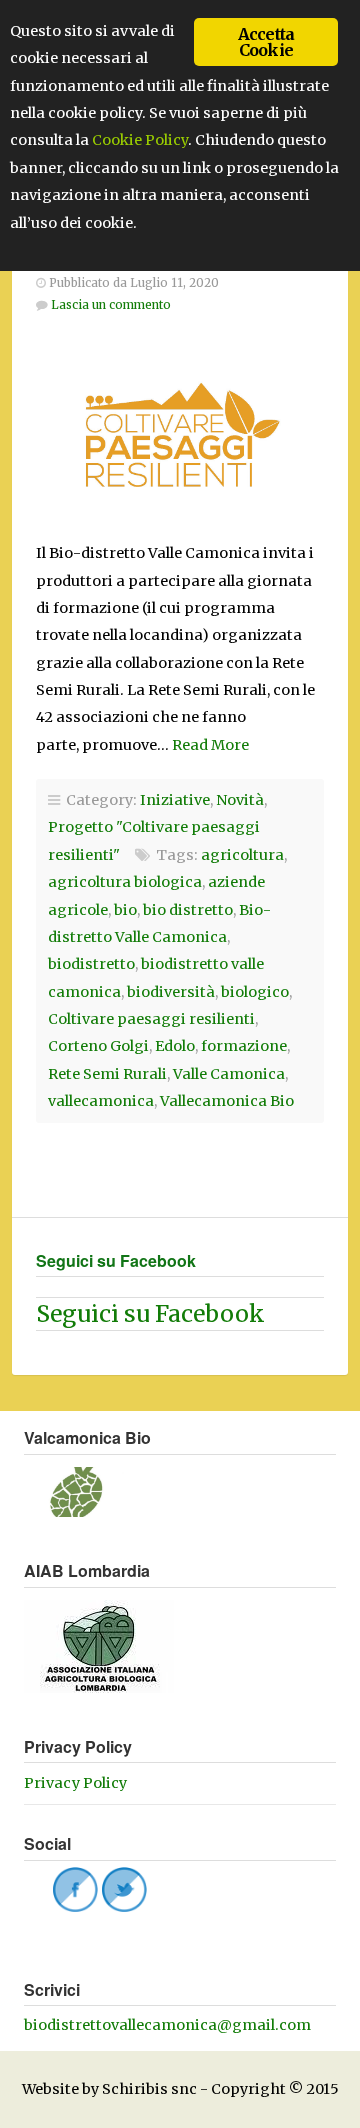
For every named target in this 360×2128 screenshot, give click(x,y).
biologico (255, 992)
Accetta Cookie (266, 42)
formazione (244, 1046)
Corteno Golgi (98, 1046)
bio (125, 910)
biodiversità (171, 992)
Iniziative (175, 800)
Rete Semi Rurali (107, 1074)
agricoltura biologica (125, 882)
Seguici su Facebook (116, 1260)
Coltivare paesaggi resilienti (151, 1019)
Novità (240, 800)
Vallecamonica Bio (227, 1101)
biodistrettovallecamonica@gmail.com (167, 2025)
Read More (210, 745)
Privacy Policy (75, 1783)
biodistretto (91, 964)
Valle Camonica (229, 1074)
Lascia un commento (111, 305)
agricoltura (242, 855)
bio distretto (188, 910)
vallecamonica (101, 1101)
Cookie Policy (140, 140)
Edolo (175, 1046)
